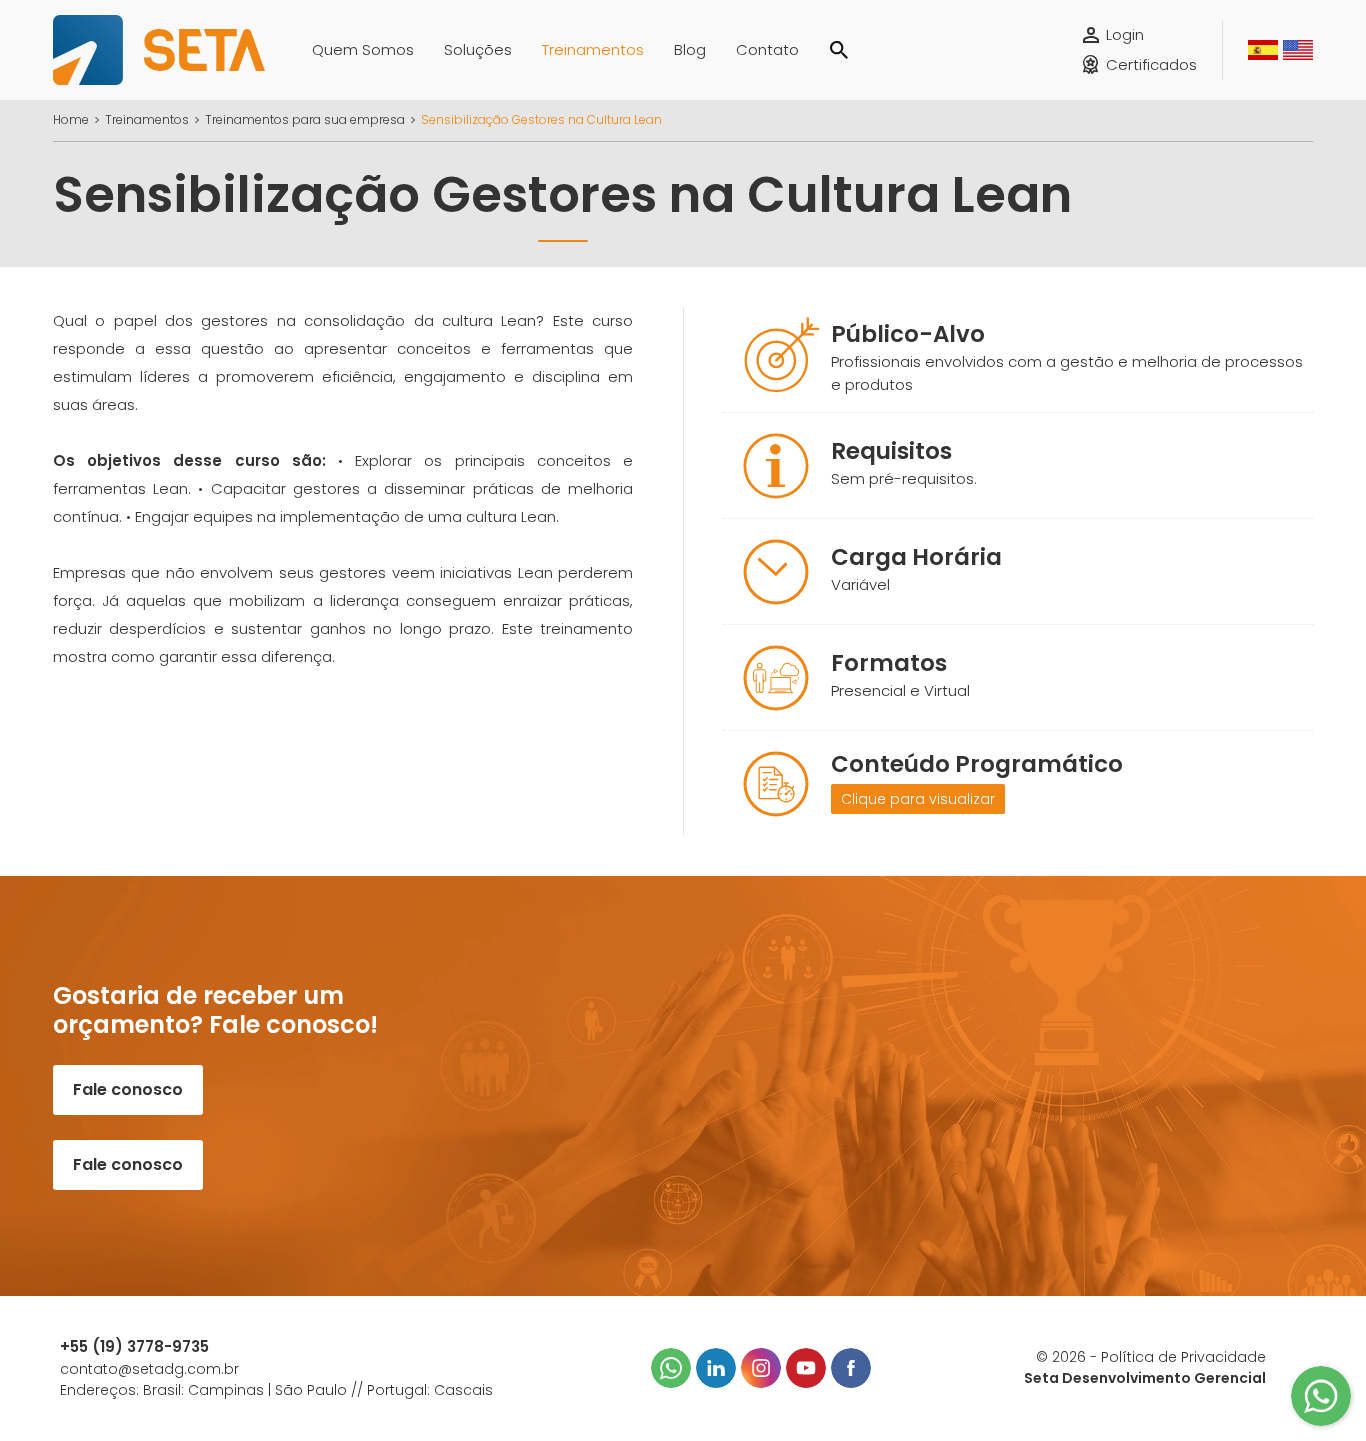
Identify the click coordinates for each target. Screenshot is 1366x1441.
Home (71, 119)
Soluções (478, 49)
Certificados (1151, 64)
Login (1125, 34)
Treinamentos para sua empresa (305, 119)
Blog (690, 49)
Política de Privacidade (1183, 1357)
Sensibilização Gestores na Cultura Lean (541, 119)
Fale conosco (128, 1089)
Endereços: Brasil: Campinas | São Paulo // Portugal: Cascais (276, 1390)
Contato (767, 49)
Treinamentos (593, 49)
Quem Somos (363, 49)
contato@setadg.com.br (149, 1369)
